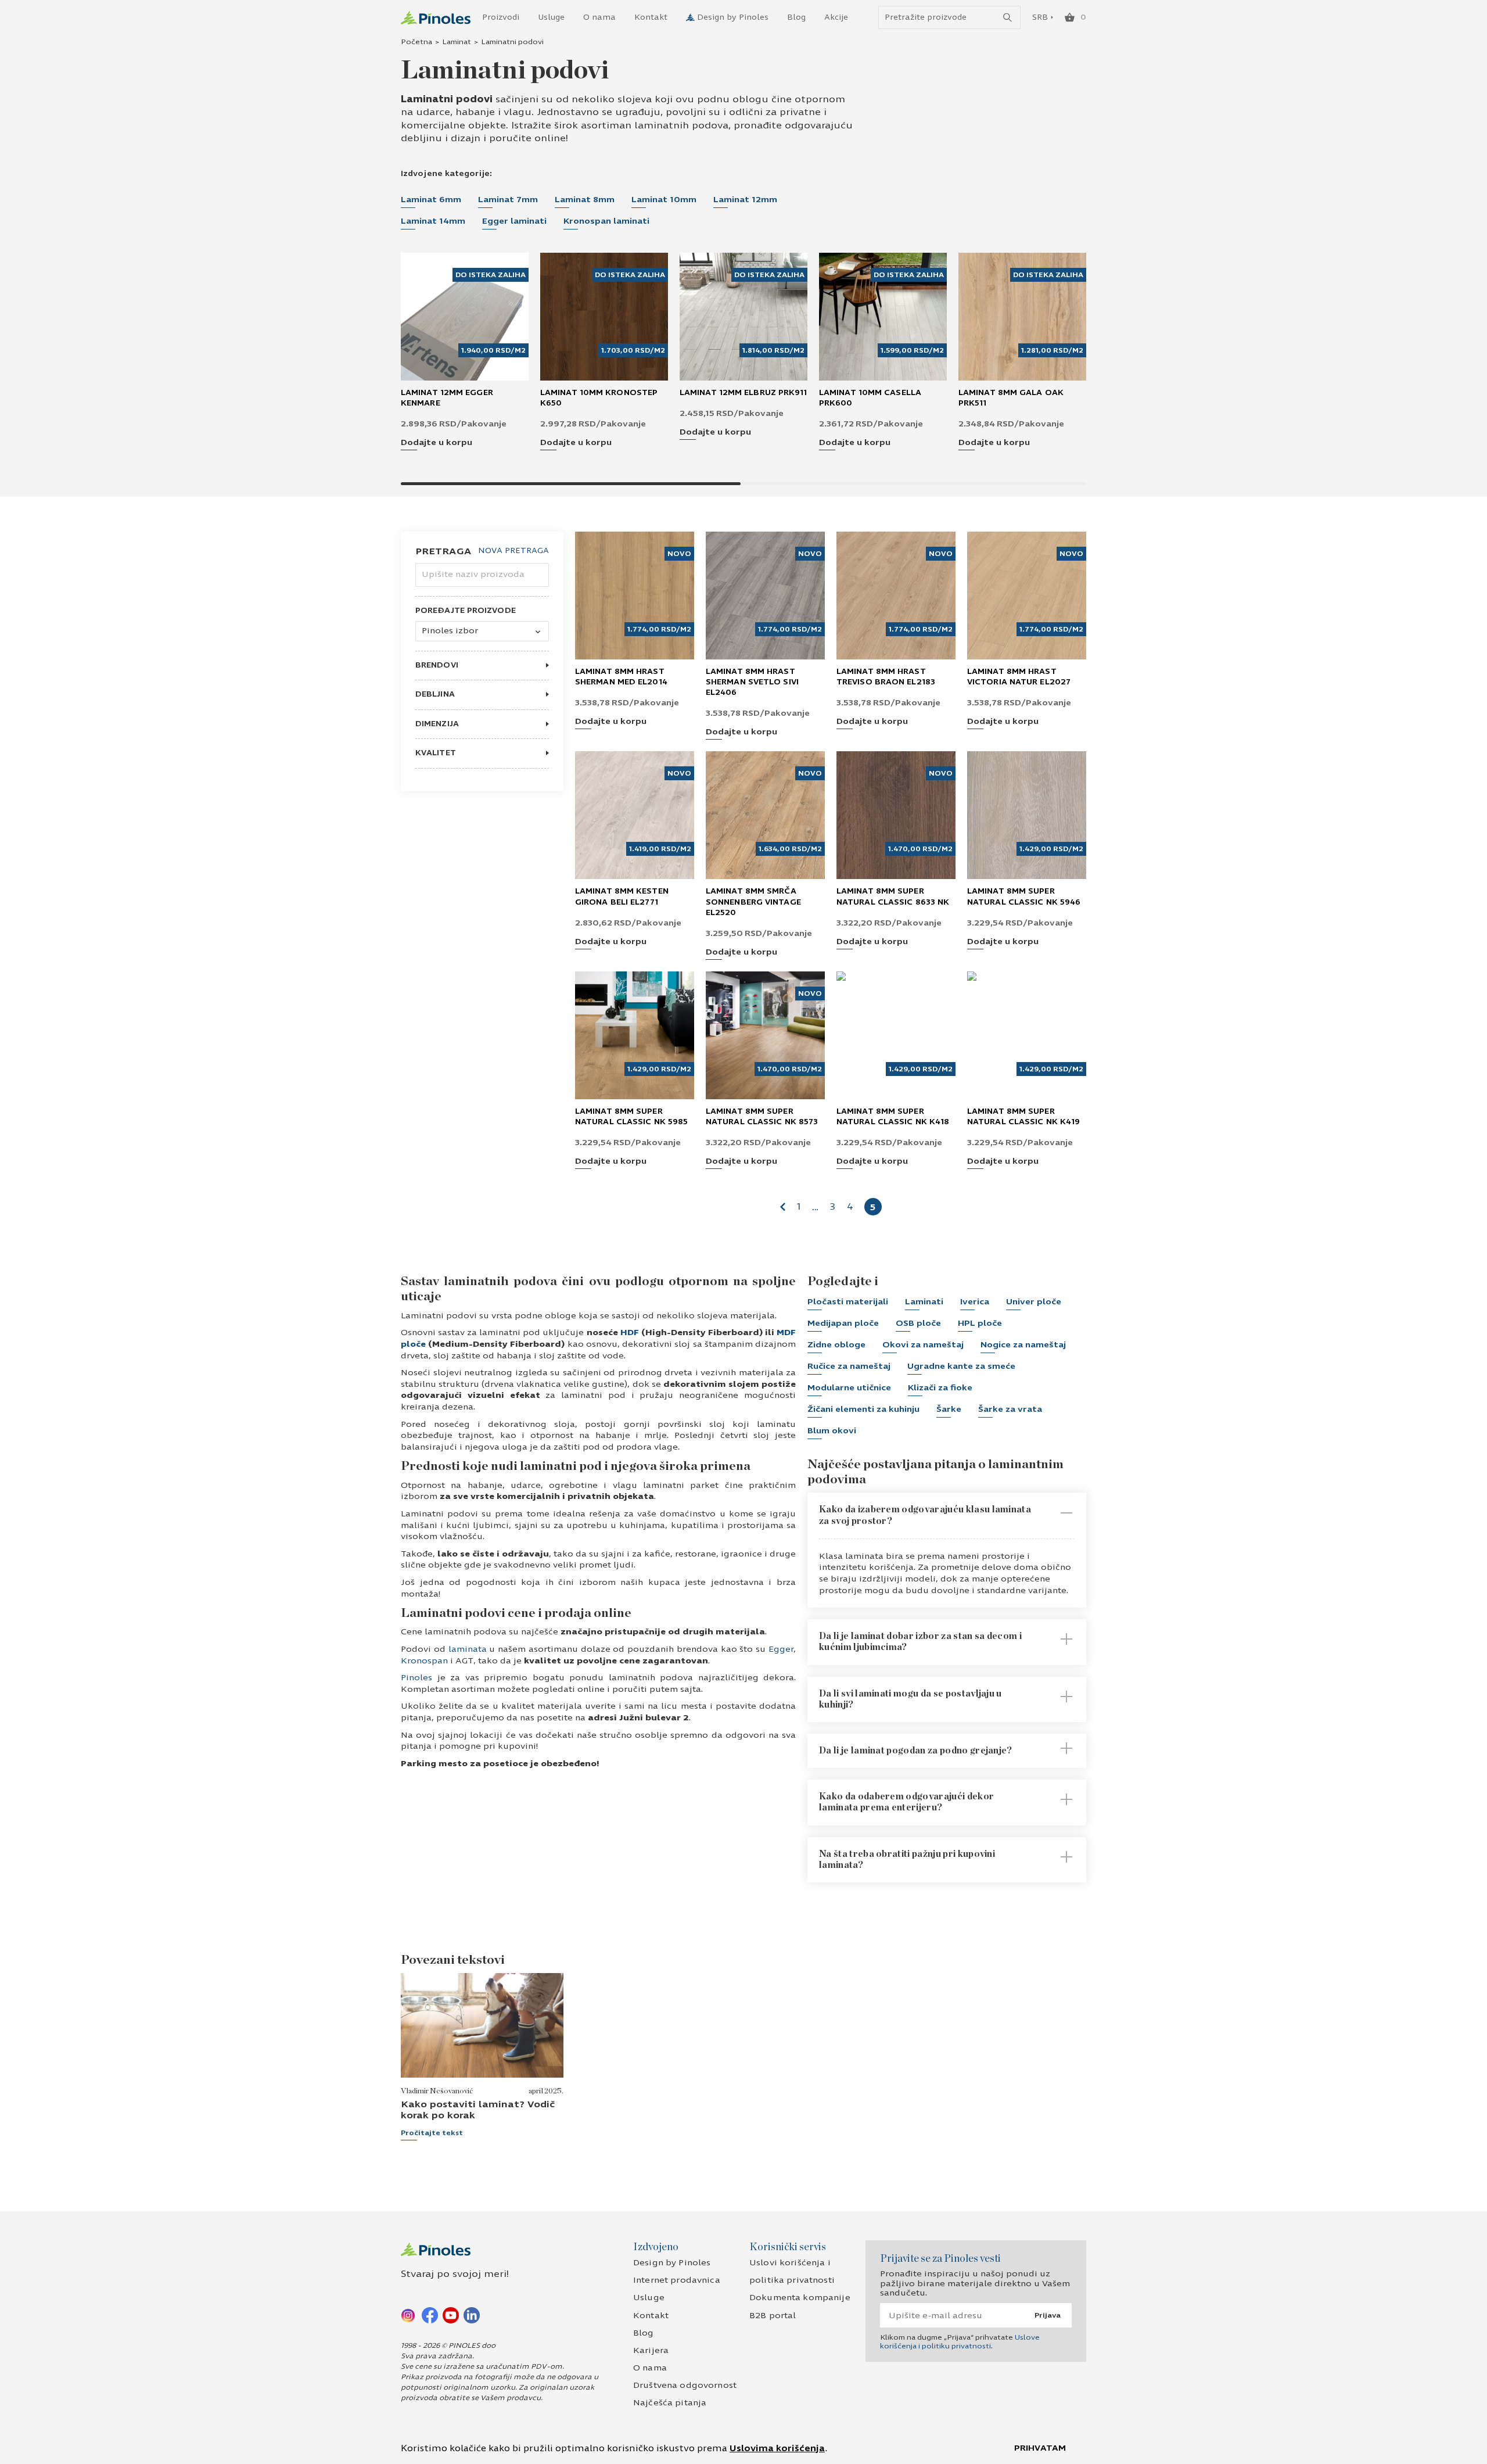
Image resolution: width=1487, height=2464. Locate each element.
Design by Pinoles (733, 17)
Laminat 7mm (508, 200)
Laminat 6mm (431, 200)
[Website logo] (436, 18)
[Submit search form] (1008, 18)
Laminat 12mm (745, 200)
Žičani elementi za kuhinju (863, 1409)
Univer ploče (1034, 1302)
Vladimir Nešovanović (437, 2091)
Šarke (949, 1409)
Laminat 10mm (664, 200)
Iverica (975, 1302)
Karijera (651, 2350)
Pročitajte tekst (432, 2133)
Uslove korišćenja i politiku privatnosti (960, 2341)
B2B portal (773, 2316)
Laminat (457, 42)
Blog (796, 17)
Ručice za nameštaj (849, 1366)
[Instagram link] (409, 2315)
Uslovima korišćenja (777, 2448)
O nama (599, 17)
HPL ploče (980, 1323)
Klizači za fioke (940, 1388)
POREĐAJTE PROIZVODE (466, 611)
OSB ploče (918, 1323)
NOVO (679, 554)
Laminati (924, 1302)
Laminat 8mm (585, 200)
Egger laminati (514, 221)
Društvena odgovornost (685, 2385)
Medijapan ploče (843, 1323)
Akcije (836, 17)
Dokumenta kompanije (800, 2298)
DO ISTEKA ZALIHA (491, 275)
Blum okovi (832, 1431)
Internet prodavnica (677, 2280)
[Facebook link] (430, 2315)
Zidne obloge (836, 1345)
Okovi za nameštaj (923, 1345)
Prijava (1048, 2315)
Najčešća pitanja (670, 2403)
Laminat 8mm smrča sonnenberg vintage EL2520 (753, 902)
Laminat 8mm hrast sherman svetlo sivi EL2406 (752, 682)
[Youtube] (451, 2315)
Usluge (551, 17)
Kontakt (651, 17)
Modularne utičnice (849, 1388)
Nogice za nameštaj (1023, 1345)
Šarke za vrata (1010, 1409)
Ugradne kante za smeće (961, 1366)
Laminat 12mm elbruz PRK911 (743, 393)
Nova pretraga (513, 551)
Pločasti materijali (848, 1302)
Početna (416, 42)
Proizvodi (501, 17)
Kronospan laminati (606, 221)
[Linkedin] (472, 2315)
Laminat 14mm (433, 221)
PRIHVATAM (1040, 2448)
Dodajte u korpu (437, 443)
